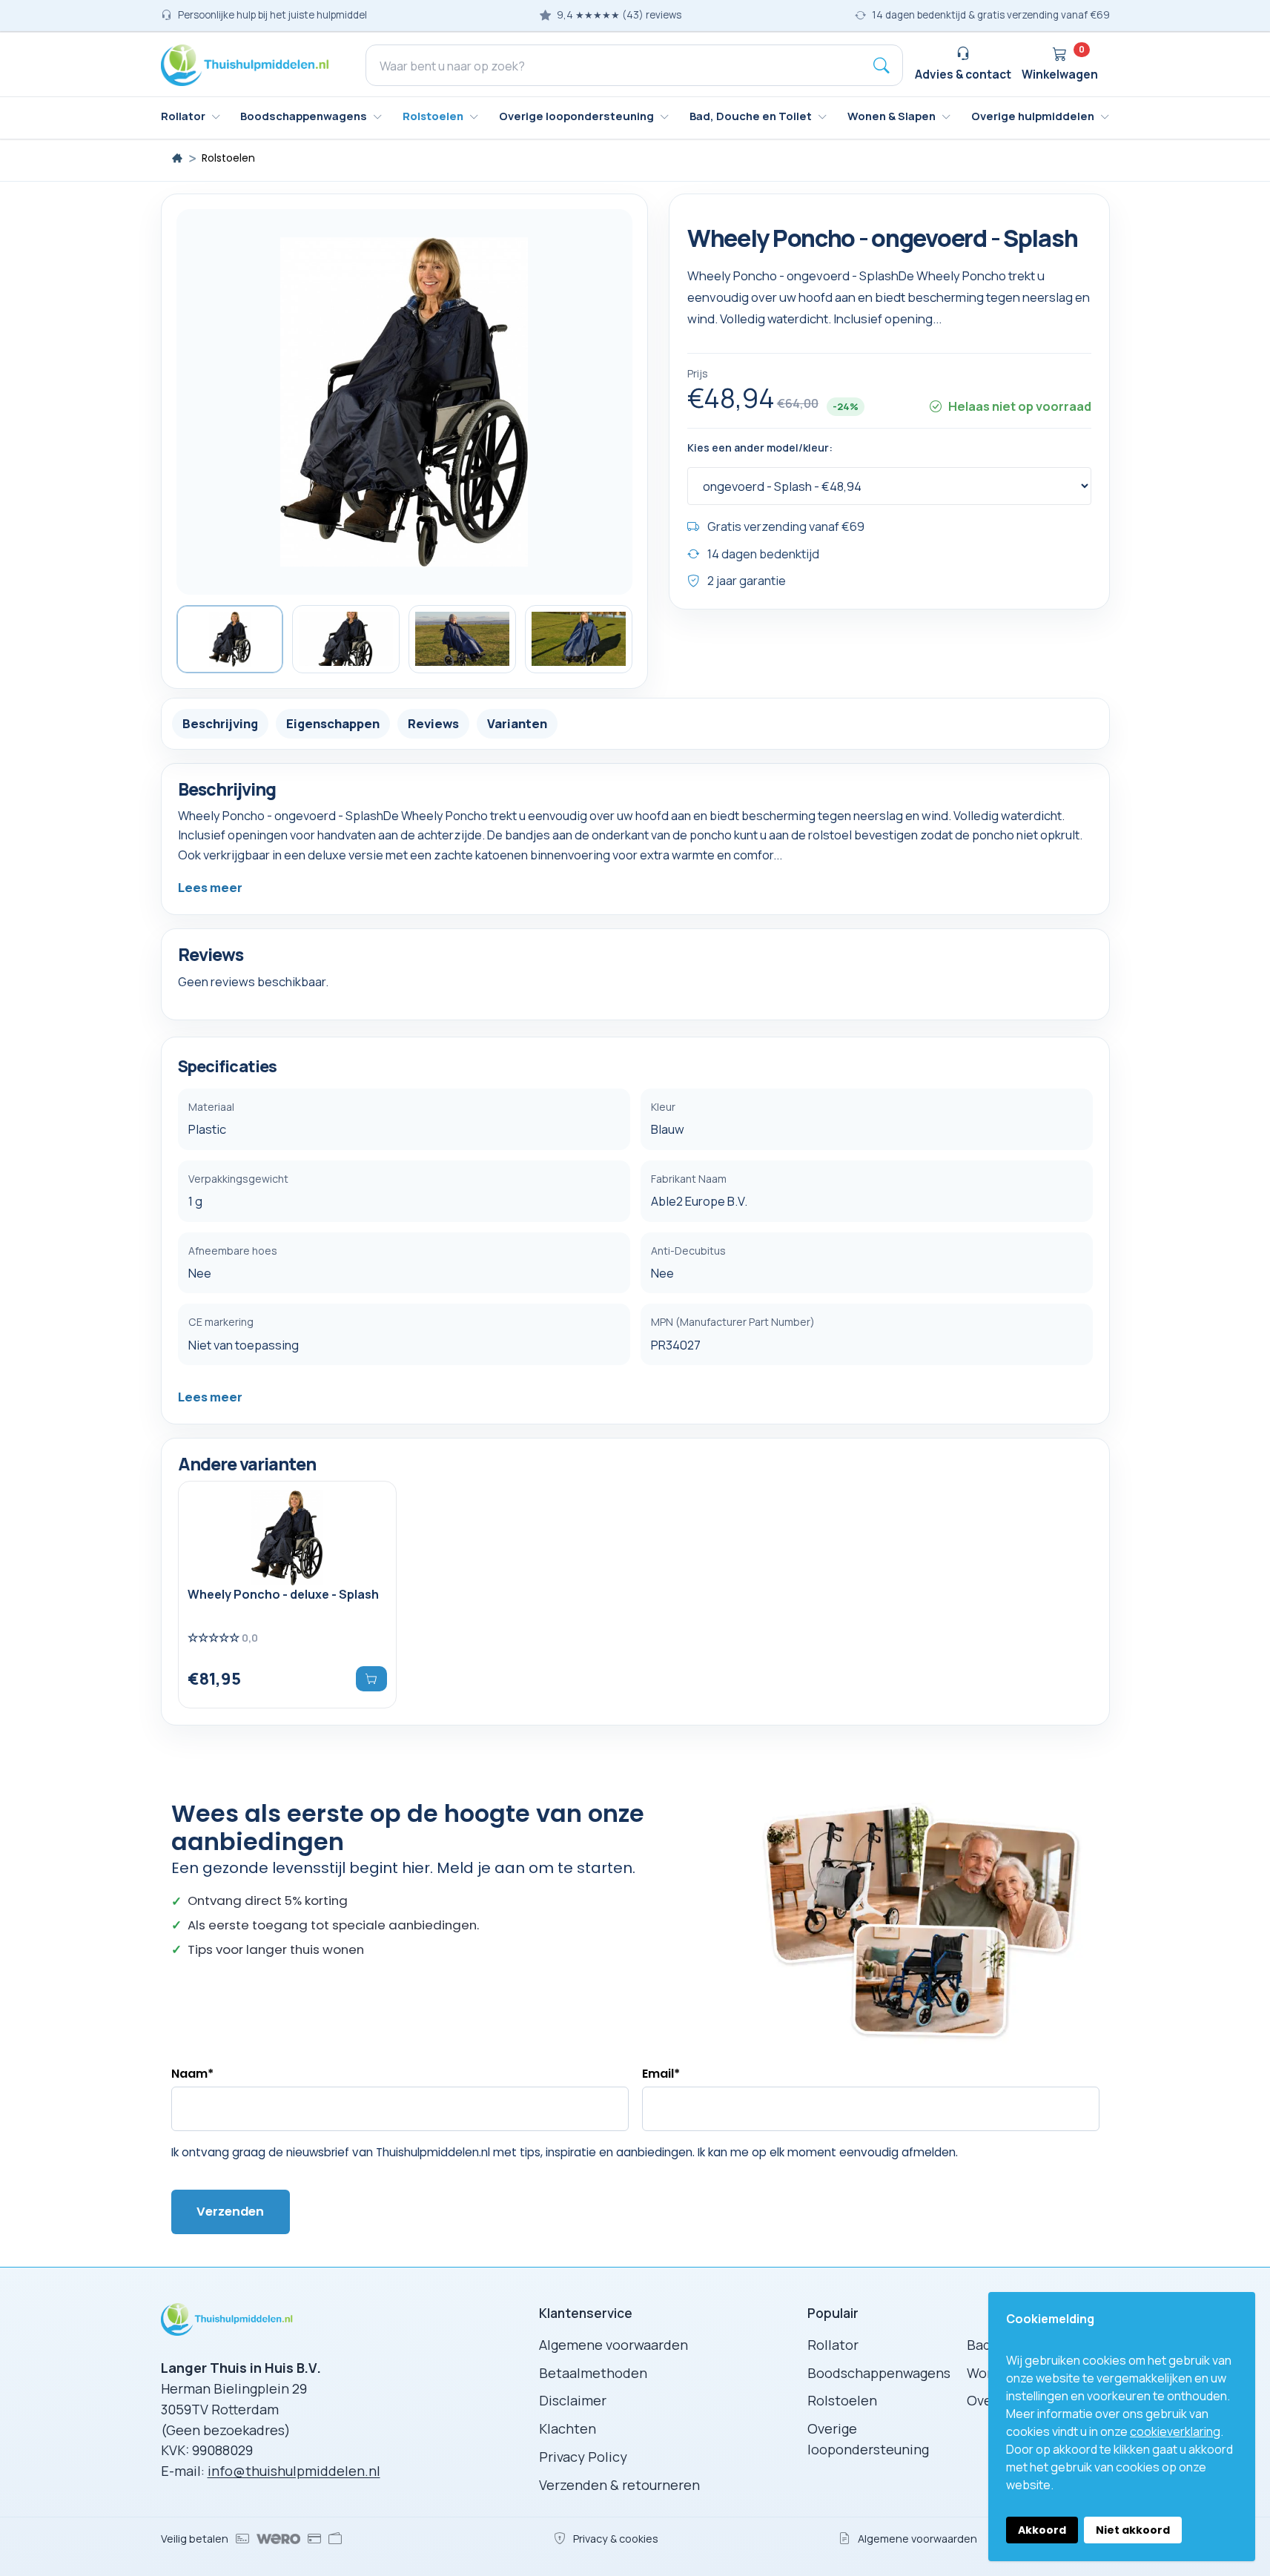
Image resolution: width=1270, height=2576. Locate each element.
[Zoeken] (882, 65)
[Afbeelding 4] (579, 639)
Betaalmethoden (593, 2373)
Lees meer (210, 887)
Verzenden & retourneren (619, 2485)
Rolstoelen (228, 158)
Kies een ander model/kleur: (760, 448)
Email (661, 2074)
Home (177, 158)
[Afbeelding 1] (230, 639)
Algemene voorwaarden (613, 2345)
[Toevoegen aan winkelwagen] (371, 1679)
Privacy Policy (583, 2457)
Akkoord (1042, 2530)
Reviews (433, 723)
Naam (192, 2074)
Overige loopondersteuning (868, 2439)
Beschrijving (220, 723)
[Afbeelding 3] (462, 639)
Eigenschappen (333, 723)
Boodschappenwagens (879, 2373)
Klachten (568, 2428)
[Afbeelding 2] (346, 639)
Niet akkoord (1133, 2530)
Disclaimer (573, 2400)
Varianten (517, 723)
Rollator (833, 2345)
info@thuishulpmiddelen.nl (294, 2471)
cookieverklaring (1175, 2431)
